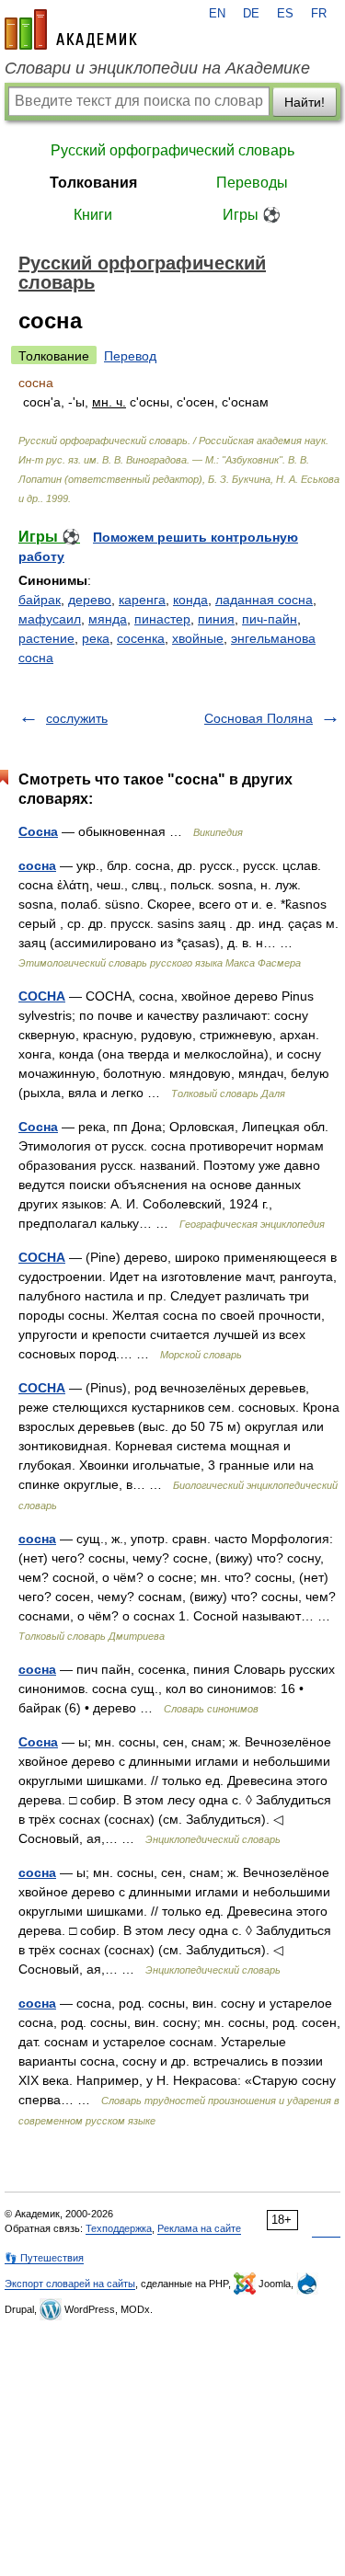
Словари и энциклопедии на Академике (157, 68)
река (96, 638)
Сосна (38, 831)
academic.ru (71, 29)
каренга (142, 600)
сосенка (141, 638)
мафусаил (50, 619)
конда (190, 600)
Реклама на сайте (199, 2228)
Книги (93, 215)
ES (285, 14)
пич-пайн (270, 619)
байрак (40, 600)
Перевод (130, 356)
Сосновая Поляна (259, 718)
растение (46, 638)
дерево (90, 600)
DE (251, 14)
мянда (108, 619)
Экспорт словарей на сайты (70, 2284)
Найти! (305, 102)
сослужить (77, 718)
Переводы (252, 183)
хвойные (198, 638)
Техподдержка (119, 2228)
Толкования (93, 183)
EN (217, 14)
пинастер (162, 619)
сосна (37, 865)
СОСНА (42, 996)
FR (319, 14)
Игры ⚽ (252, 215)
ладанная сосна (264, 600)
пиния (216, 619)
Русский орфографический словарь (172, 150)
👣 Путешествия (44, 2258)
